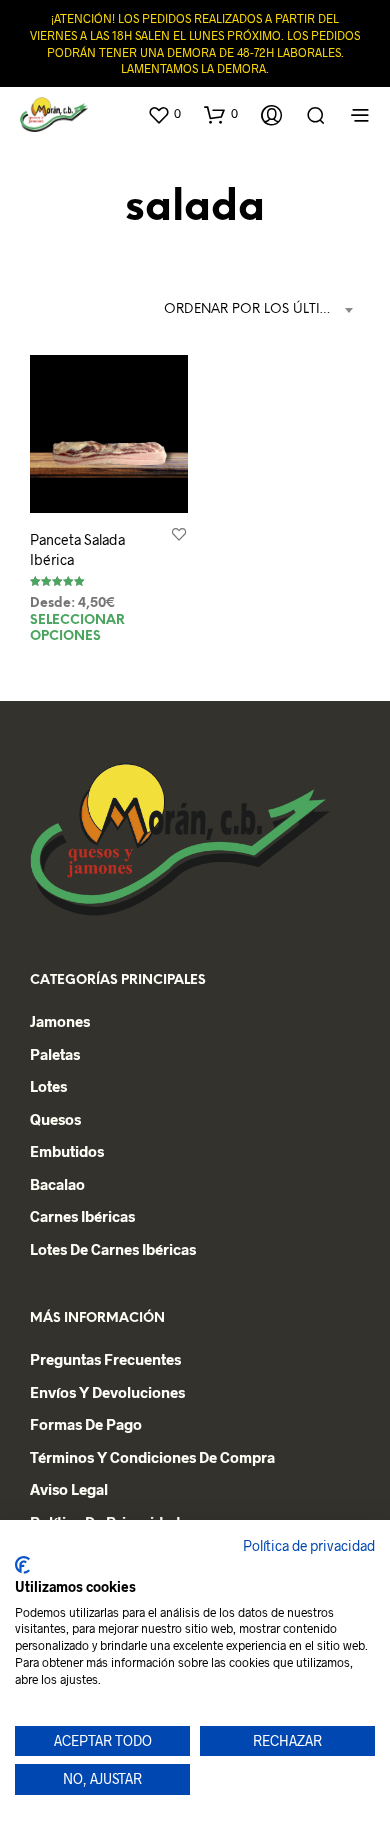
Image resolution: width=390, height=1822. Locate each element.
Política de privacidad (309, 1545)
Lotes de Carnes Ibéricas (113, 1249)
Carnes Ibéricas (82, 1216)
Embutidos (67, 1151)
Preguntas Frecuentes (105, 1359)
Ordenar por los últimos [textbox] (257, 309)
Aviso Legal (69, 1489)
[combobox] (262, 310)
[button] (164, 114)
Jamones (60, 1021)
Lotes (48, 1086)
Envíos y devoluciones (107, 1392)
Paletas (55, 1054)
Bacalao (57, 1184)
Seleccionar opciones (77, 628)
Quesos (55, 1119)
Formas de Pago (86, 1424)
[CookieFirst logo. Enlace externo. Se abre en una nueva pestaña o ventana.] (22, 1565)
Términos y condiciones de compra (152, 1457)
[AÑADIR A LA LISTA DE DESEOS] (179, 533)
